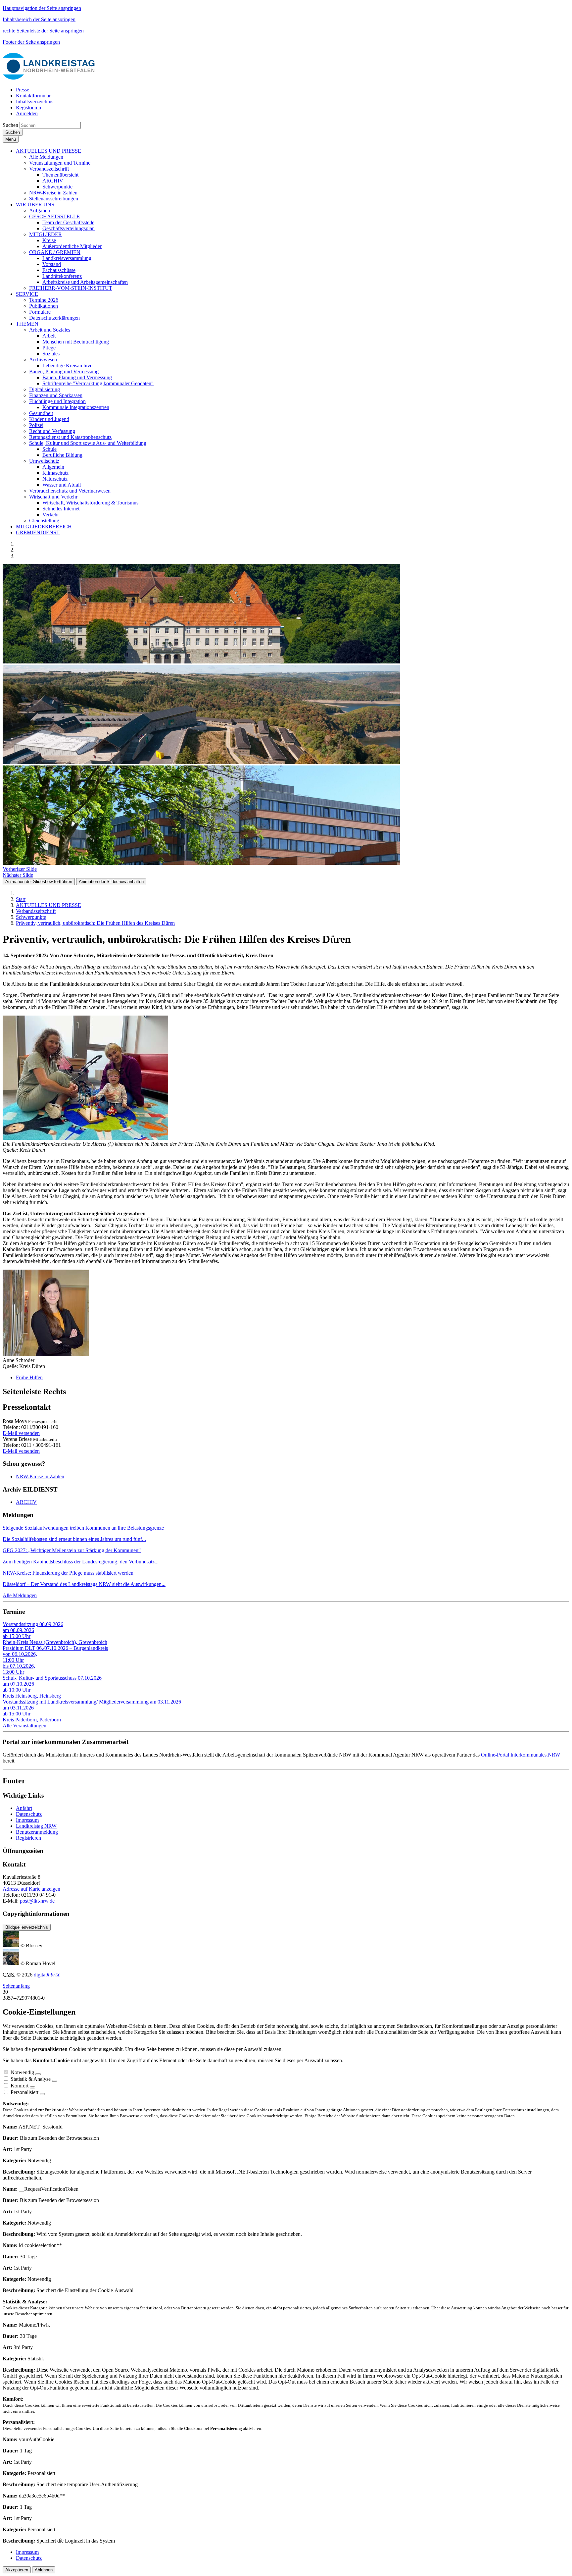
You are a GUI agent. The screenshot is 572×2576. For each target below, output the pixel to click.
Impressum (27, 1820)
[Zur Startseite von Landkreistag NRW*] (49, 78)
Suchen (10, 125)
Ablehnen (44, 2570)
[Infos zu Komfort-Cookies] (32, 2087)
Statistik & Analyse (31, 2079)
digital (47, 1975)
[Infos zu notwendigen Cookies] (38, 2074)
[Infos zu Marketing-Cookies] (55, 2081)
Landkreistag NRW (36, 1826)
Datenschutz (29, 1814)
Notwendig (22, 2072)
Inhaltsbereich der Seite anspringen (39, 19)
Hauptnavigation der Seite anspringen (42, 8)
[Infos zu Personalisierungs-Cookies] (42, 2094)
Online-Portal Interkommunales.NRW (521, 1755)
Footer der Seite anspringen (31, 42)
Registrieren (28, 1838)
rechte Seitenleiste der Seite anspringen (43, 31)
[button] (48, 151)
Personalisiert (24, 2092)
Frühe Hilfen (29, 1377)
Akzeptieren (17, 2570)
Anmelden (27, 113)
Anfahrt (24, 1808)
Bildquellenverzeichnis (27, 1927)
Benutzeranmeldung (37, 1832)
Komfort (20, 2086)
